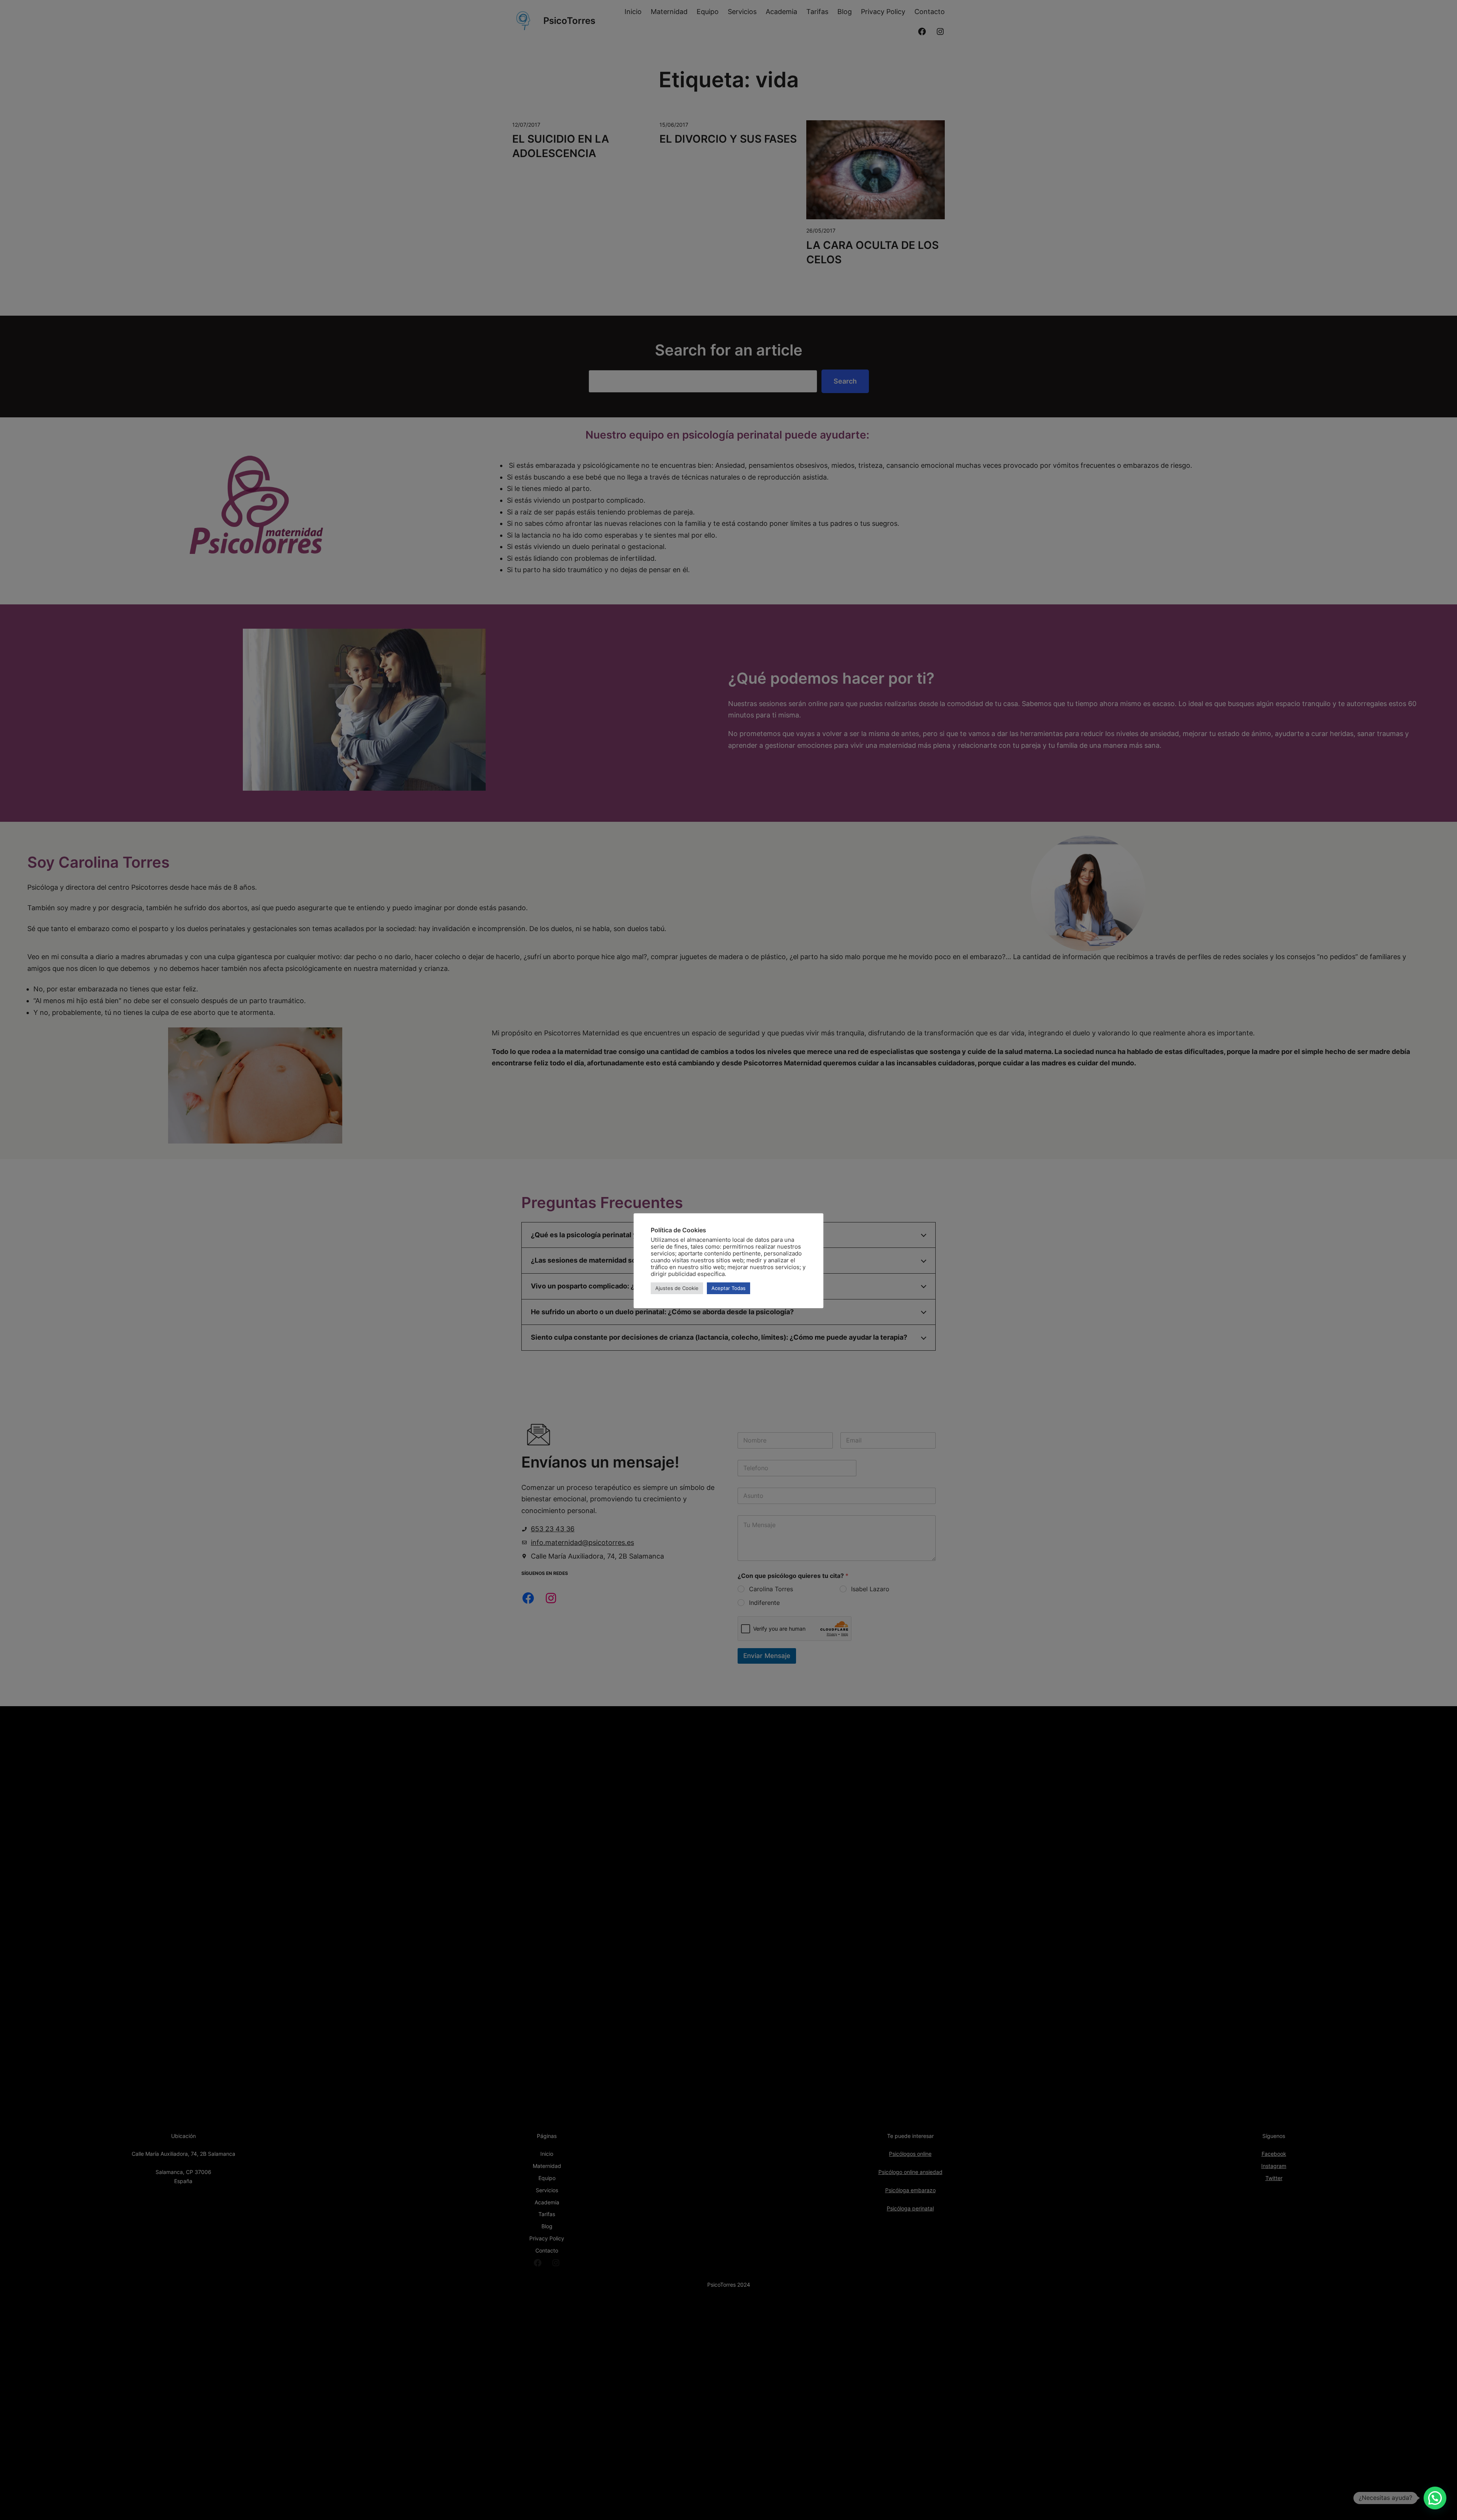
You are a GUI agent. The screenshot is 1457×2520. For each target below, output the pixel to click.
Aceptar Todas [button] (728, 1288)
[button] (1435, 2498)
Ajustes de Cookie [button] (677, 1288)
